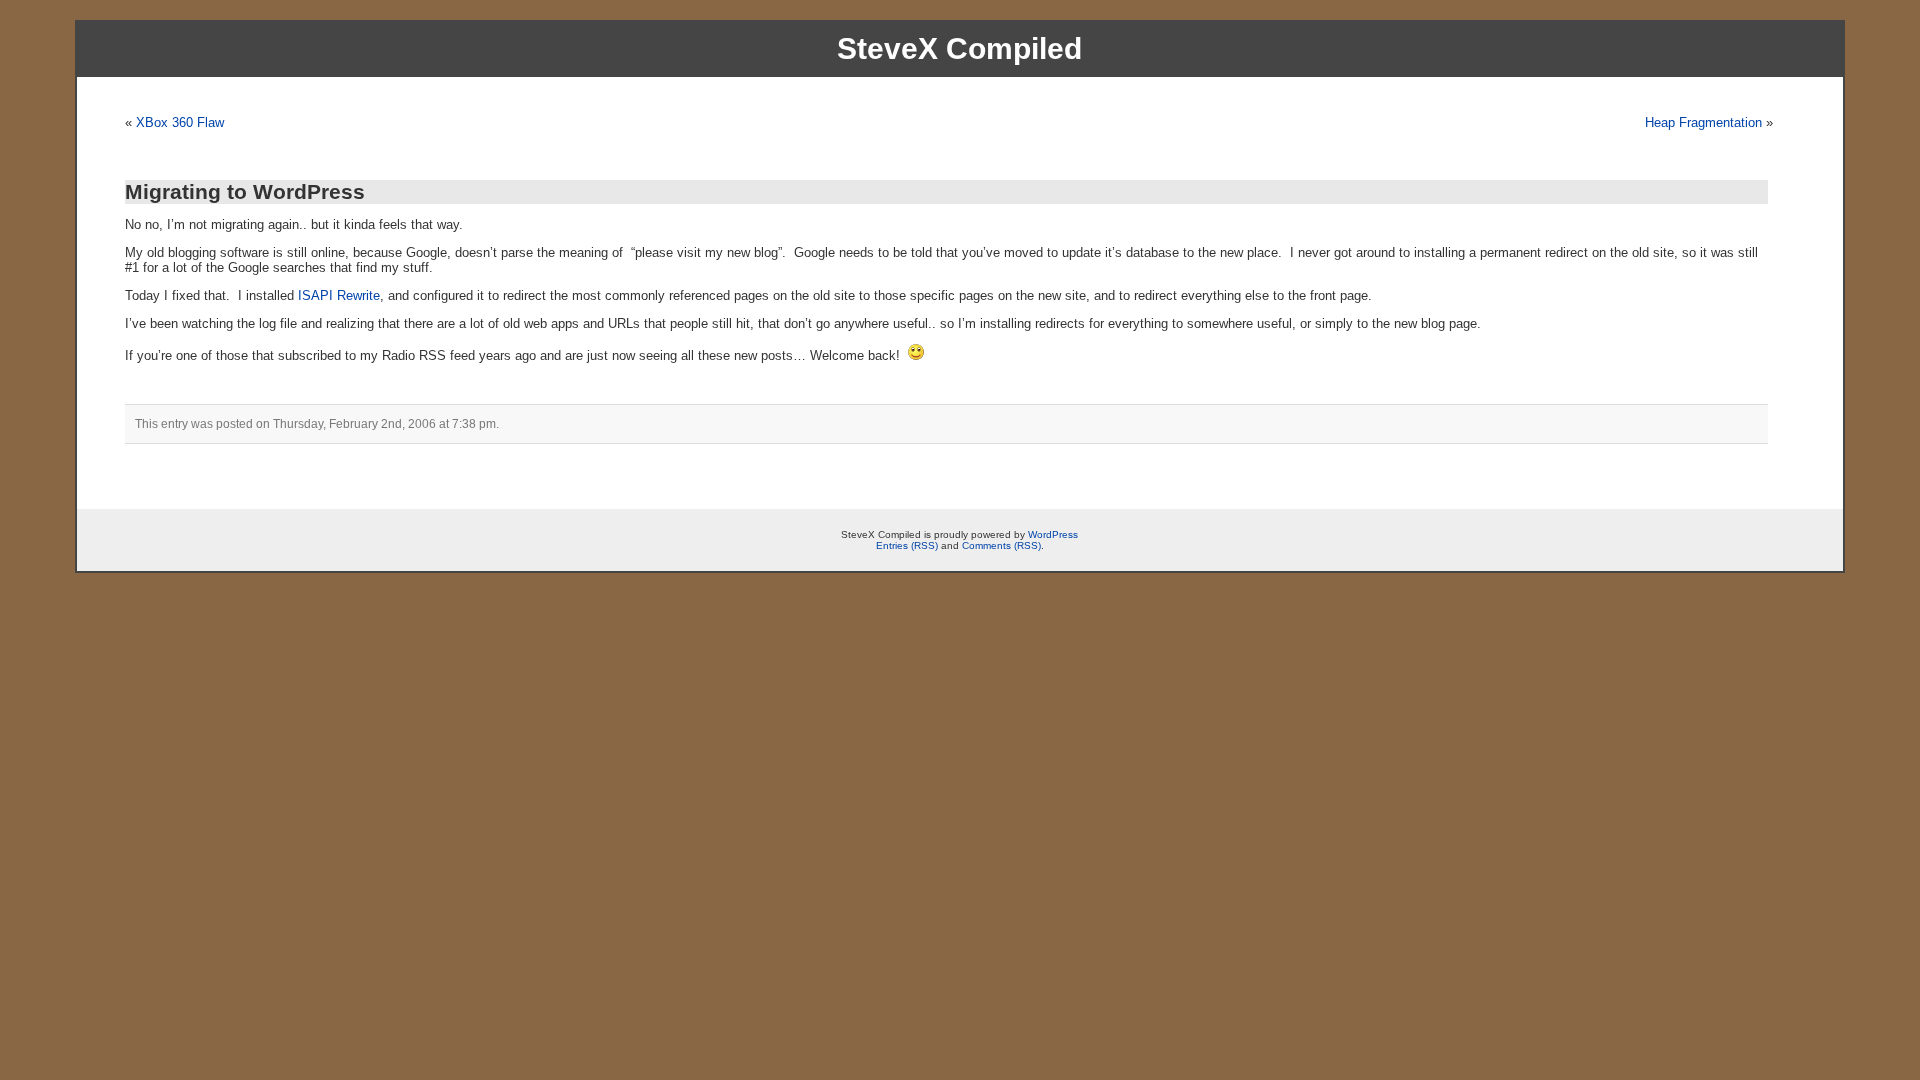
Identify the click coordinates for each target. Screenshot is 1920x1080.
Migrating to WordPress (245, 191)
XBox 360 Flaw (180, 122)
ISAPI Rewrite (339, 295)
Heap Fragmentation (1703, 122)
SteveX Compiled (959, 48)
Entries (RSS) (907, 545)
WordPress (1053, 534)
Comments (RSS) (1001, 545)
